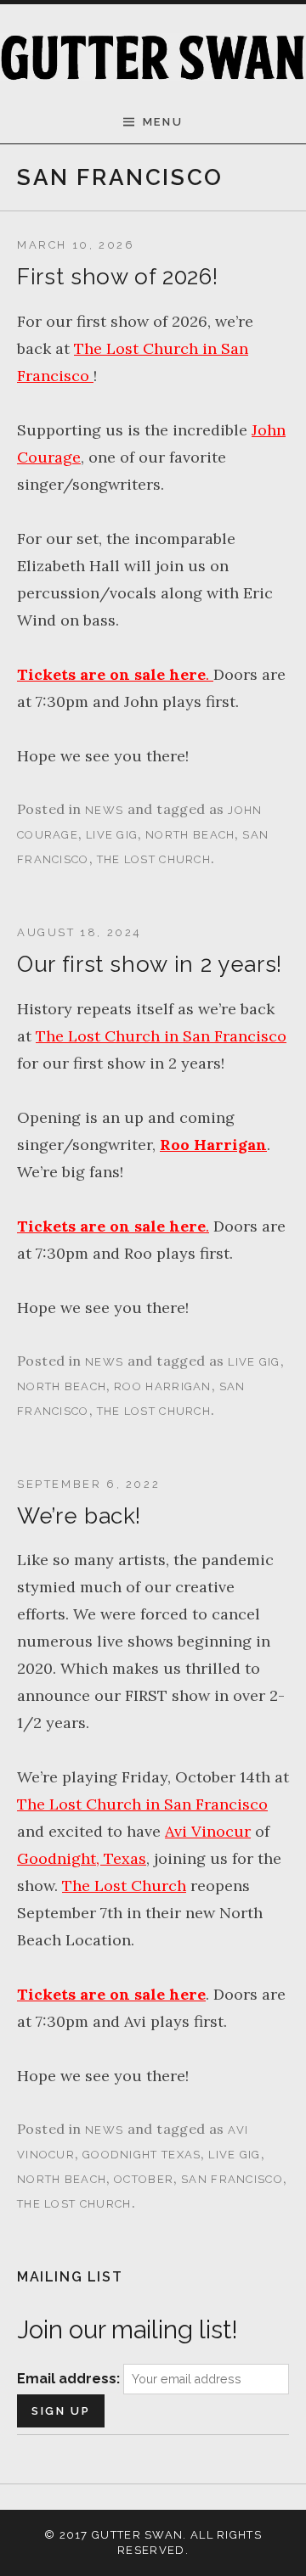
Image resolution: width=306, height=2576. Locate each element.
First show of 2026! (117, 277)
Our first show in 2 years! (150, 964)
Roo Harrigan (213, 1145)
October (144, 2179)
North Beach (190, 835)
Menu (163, 122)
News (104, 810)
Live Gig (112, 835)
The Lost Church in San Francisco (161, 1036)
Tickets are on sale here (111, 1994)
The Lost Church (154, 859)
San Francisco (232, 2179)
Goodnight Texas (142, 2155)
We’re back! (79, 1516)
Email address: (70, 2379)
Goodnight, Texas (82, 1858)
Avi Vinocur (208, 1831)
